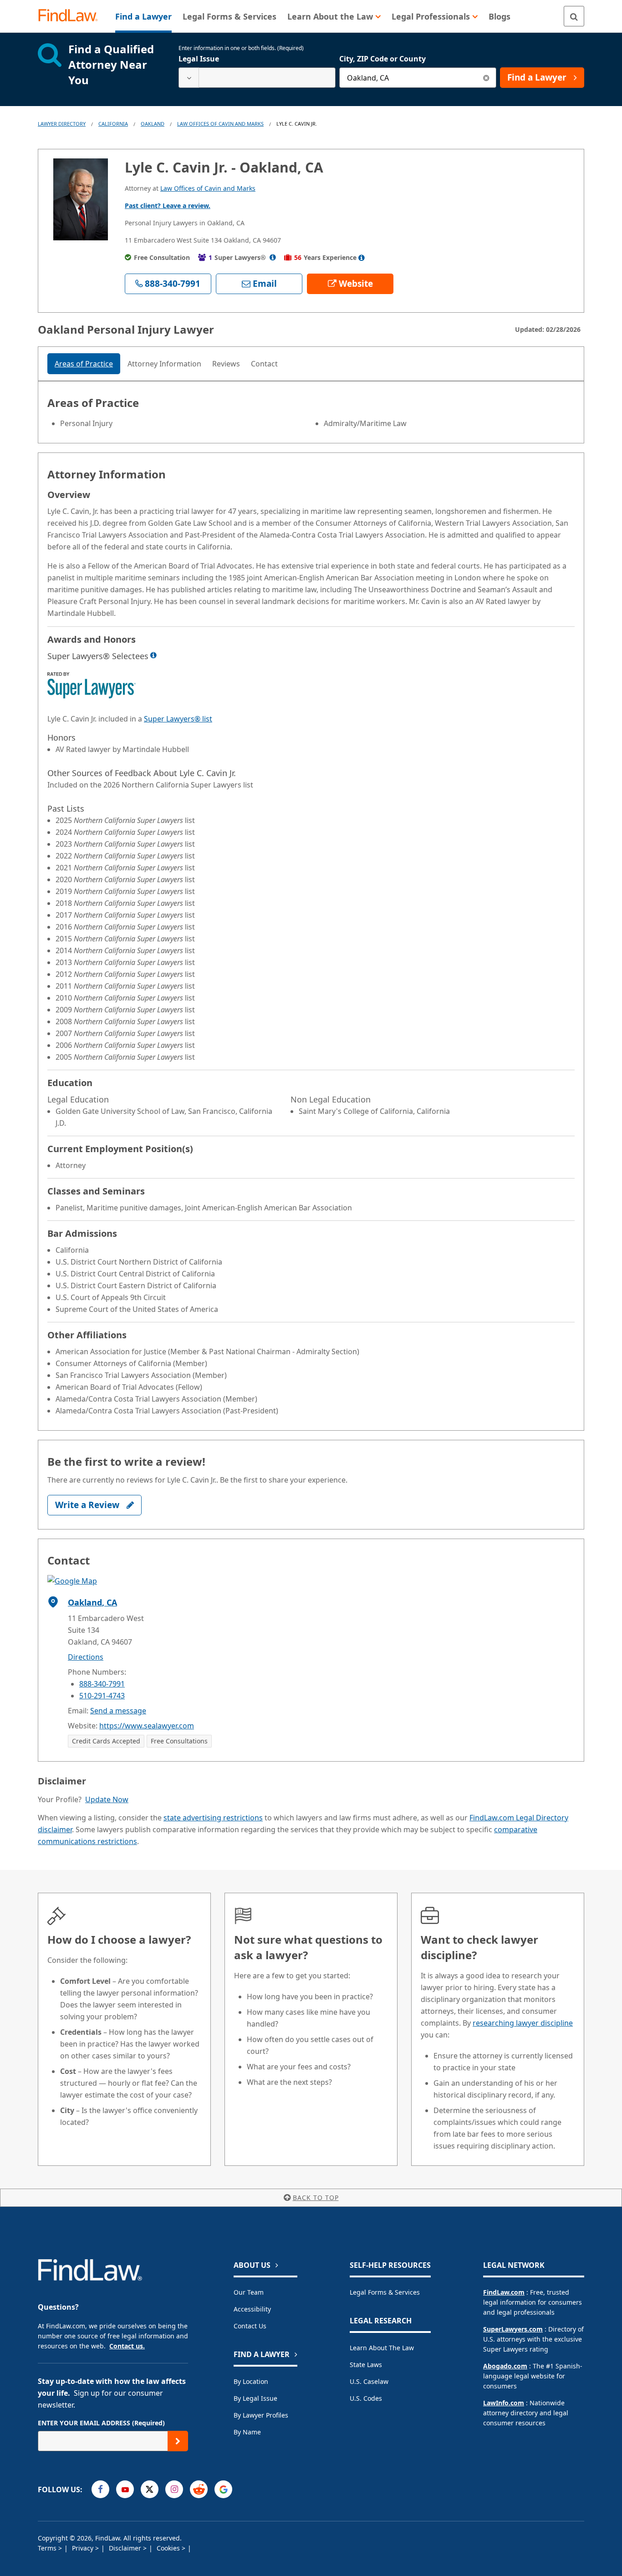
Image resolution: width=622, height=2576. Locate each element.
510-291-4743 (102, 1696)
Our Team (249, 2292)
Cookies (169, 2548)
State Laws (366, 2365)
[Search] (574, 16)
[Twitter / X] (150, 2489)
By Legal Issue (255, 2398)
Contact (264, 364)
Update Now (107, 1799)
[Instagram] (174, 2489)
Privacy (84, 2548)
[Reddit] (199, 2489)
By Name (247, 2432)
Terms (48, 2548)
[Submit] (178, 2441)
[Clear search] (486, 78)
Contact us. (127, 2346)
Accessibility (252, 2309)
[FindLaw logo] (72, 16)
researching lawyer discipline (523, 2023)
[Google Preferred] (223, 2489)
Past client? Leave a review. (168, 206)
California (113, 124)
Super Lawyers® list (178, 719)
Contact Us (250, 2326)
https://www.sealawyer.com (147, 1726)
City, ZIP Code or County (382, 59)
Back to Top (316, 2197)
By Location (251, 2381)
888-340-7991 (102, 1684)
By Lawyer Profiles (261, 2415)
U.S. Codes (366, 2398)
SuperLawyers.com (513, 2329)
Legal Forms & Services (385, 2292)
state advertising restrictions (213, 1818)
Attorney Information (164, 364)
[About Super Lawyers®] (273, 257)
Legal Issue (199, 59)
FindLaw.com (504, 2292)
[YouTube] (125, 2489)
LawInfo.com (504, 2403)
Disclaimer (126, 2548)
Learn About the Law (382, 2348)
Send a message (118, 1711)
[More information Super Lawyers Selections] (153, 655)
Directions (86, 1657)
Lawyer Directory (62, 124)
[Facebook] (100, 2489)
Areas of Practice (84, 364)
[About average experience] (362, 258)
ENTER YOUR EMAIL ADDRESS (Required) (101, 2423)
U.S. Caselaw (369, 2381)
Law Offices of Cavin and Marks (220, 124)
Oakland (153, 124)
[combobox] (257, 78)
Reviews (226, 364)
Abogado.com (505, 2366)
